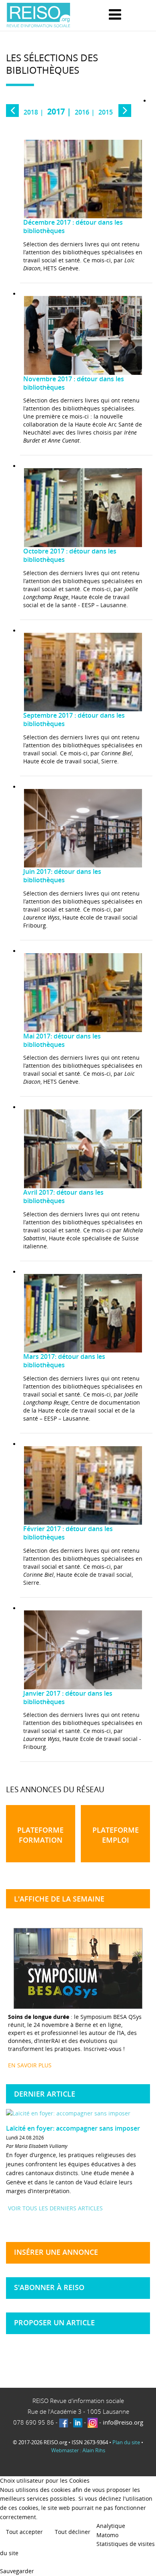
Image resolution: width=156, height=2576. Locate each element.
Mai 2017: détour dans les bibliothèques (62, 1040)
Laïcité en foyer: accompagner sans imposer (73, 2128)
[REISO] (38, 15)
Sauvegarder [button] (17, 2571)
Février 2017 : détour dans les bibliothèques (68, 1533)
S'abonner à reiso (49, 2287)
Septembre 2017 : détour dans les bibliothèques (74, 720)
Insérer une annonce (56, 2252)
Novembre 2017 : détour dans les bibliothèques (74, 383)
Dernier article (45, 2094)
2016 (82, 112)
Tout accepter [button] (24, 2532)
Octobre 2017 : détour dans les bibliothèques (70, 555)
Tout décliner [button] (73, 2532)
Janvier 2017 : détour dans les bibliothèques (68, 1698)
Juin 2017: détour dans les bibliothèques (62, 876)
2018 (31, 112)
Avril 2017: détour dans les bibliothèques (63, 1197)
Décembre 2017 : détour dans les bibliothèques (73, 227)
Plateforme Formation (40, 1835)
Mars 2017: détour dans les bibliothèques (64, 1361)
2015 (106, 112)
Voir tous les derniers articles (55, 2208)
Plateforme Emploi (116, 1835)
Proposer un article (54, 2322)
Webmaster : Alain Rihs (78, 2450)
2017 (56, 112)
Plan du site (126, 2442)
